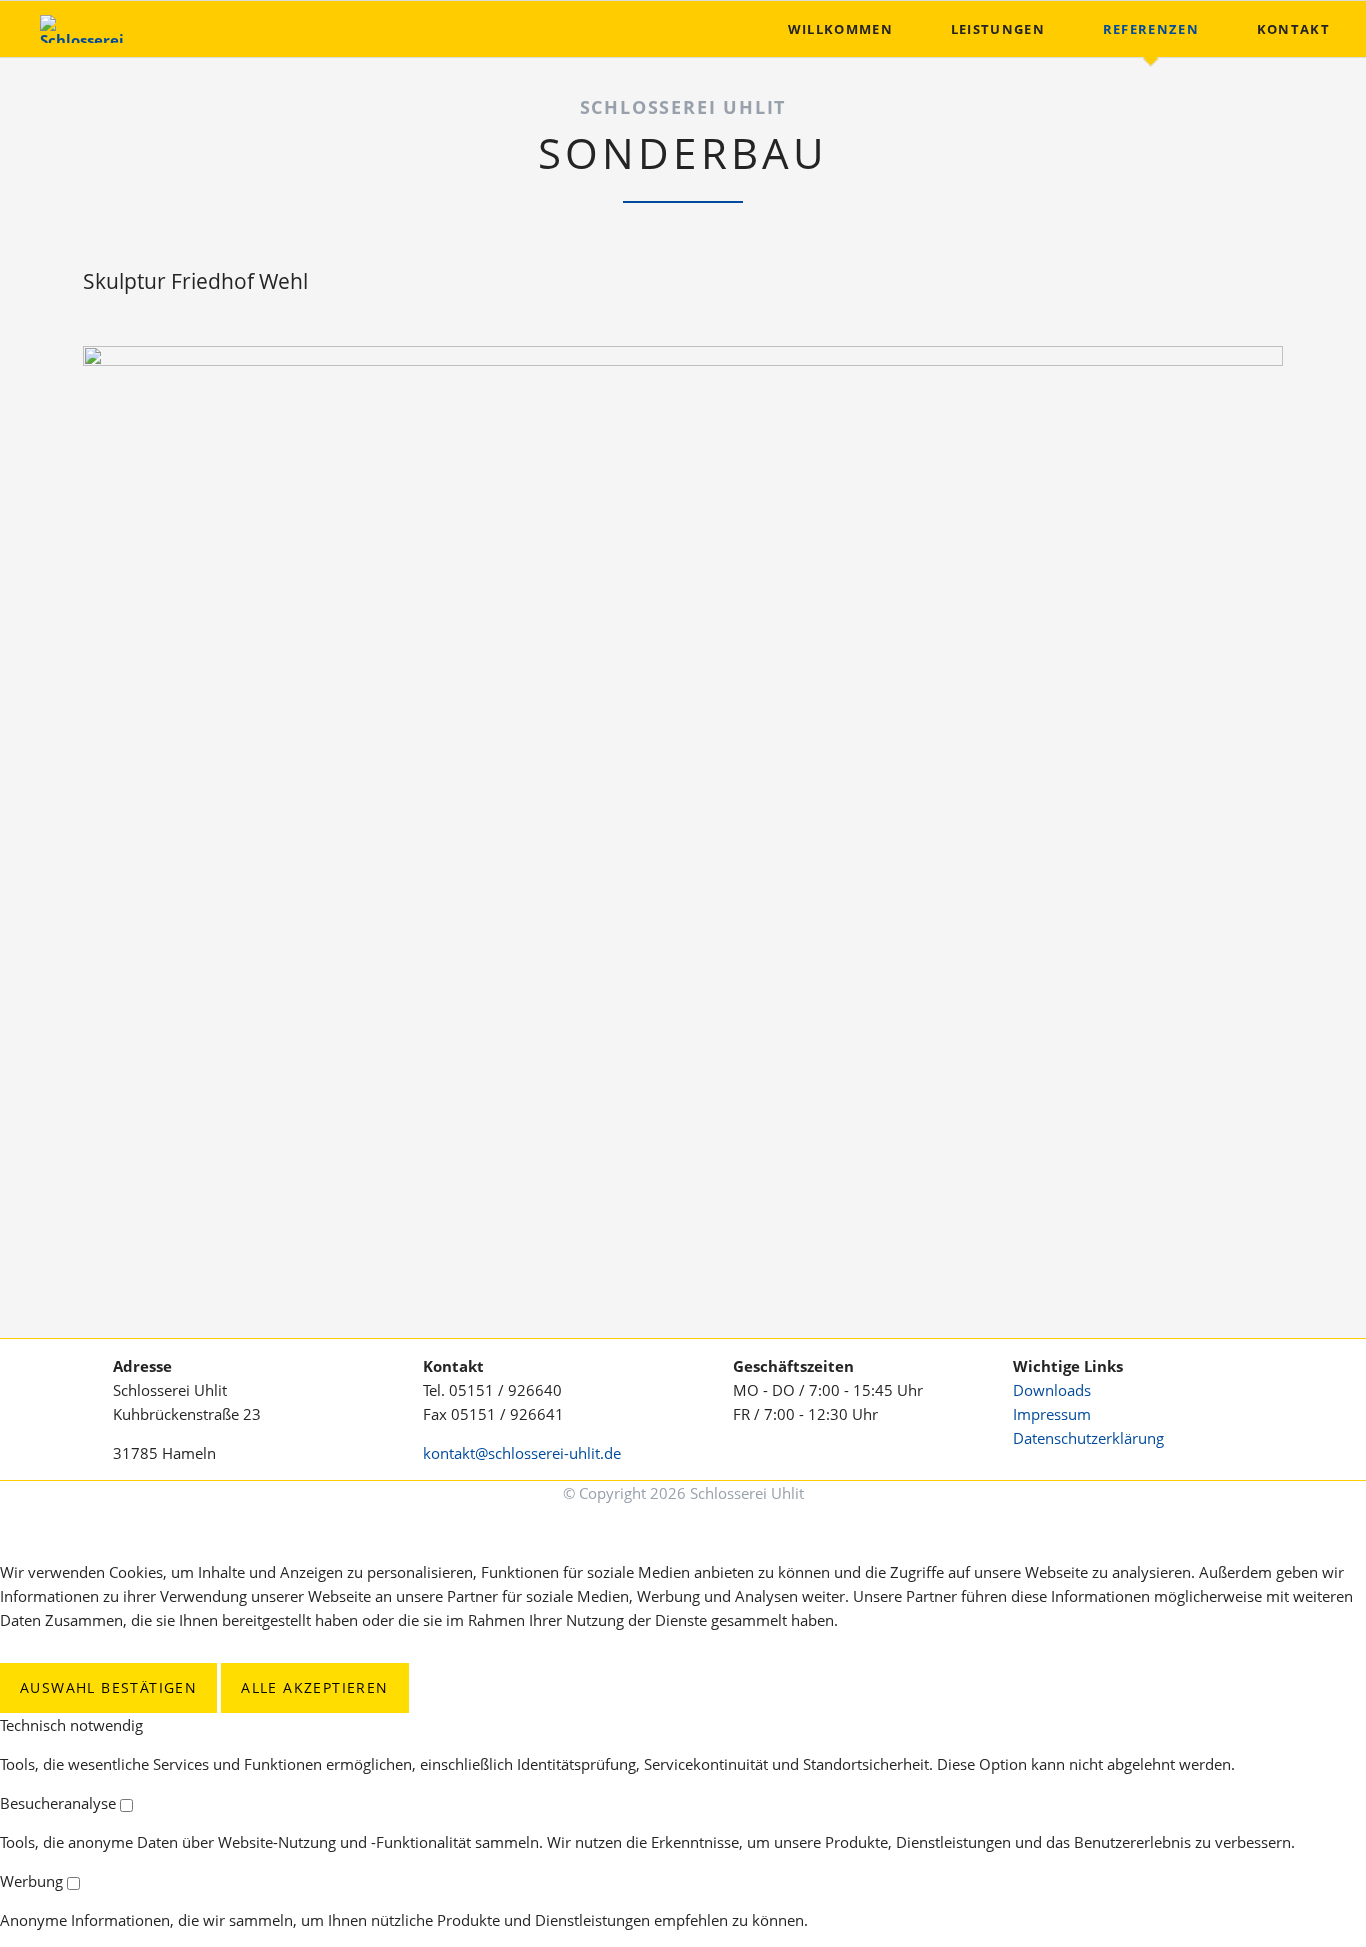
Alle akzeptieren (314, 1687)
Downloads (1052, 1390)
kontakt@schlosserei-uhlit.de (522, 1453)
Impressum (1052, 1414)
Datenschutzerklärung (1088, 1438)
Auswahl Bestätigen (108, 1687)
